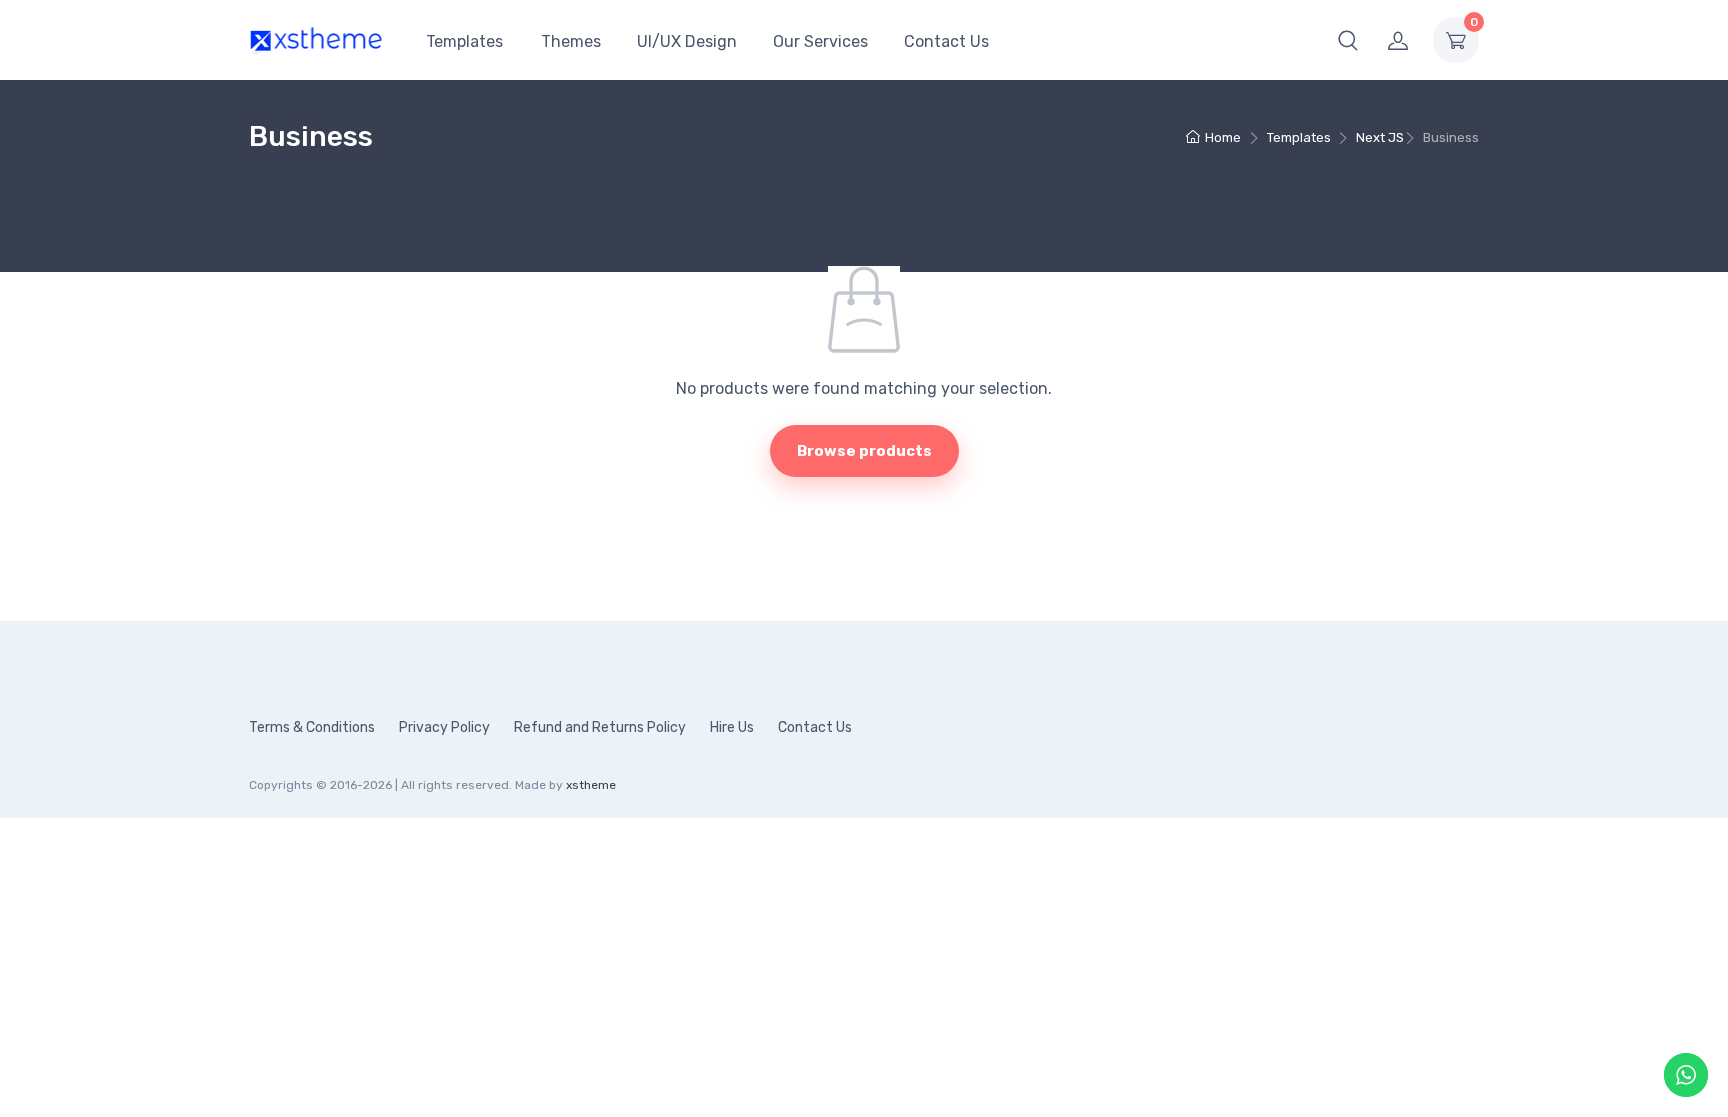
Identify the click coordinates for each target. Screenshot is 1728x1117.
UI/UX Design (687, 41)
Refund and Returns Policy (600, 727)
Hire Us (732, 727)
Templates (464, 41)
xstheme (591, 785)
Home (1223, 137)
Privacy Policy (444, 727)
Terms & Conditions (312, 727)
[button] (1348, 40)
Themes (571, 41)
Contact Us (946, 41)
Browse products (864, 451)
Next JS (1380, 137)
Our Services (820, 41)
